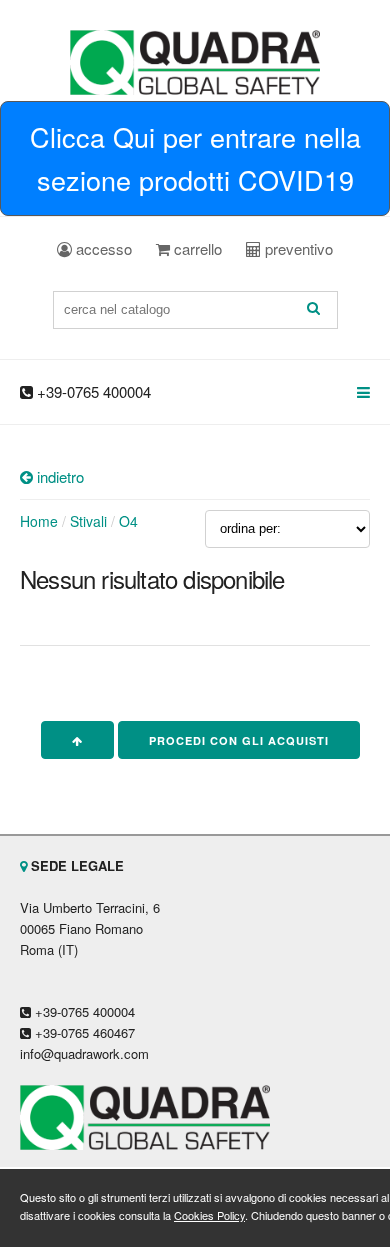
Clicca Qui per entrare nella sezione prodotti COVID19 (195, 158)
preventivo (297, 248)
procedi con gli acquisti (239, 740)
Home (39, 521)
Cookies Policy (209, 1215)
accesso (102, 248)
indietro (58, 476)
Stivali (88, 521)
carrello (196, 248)
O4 (128, 521)
